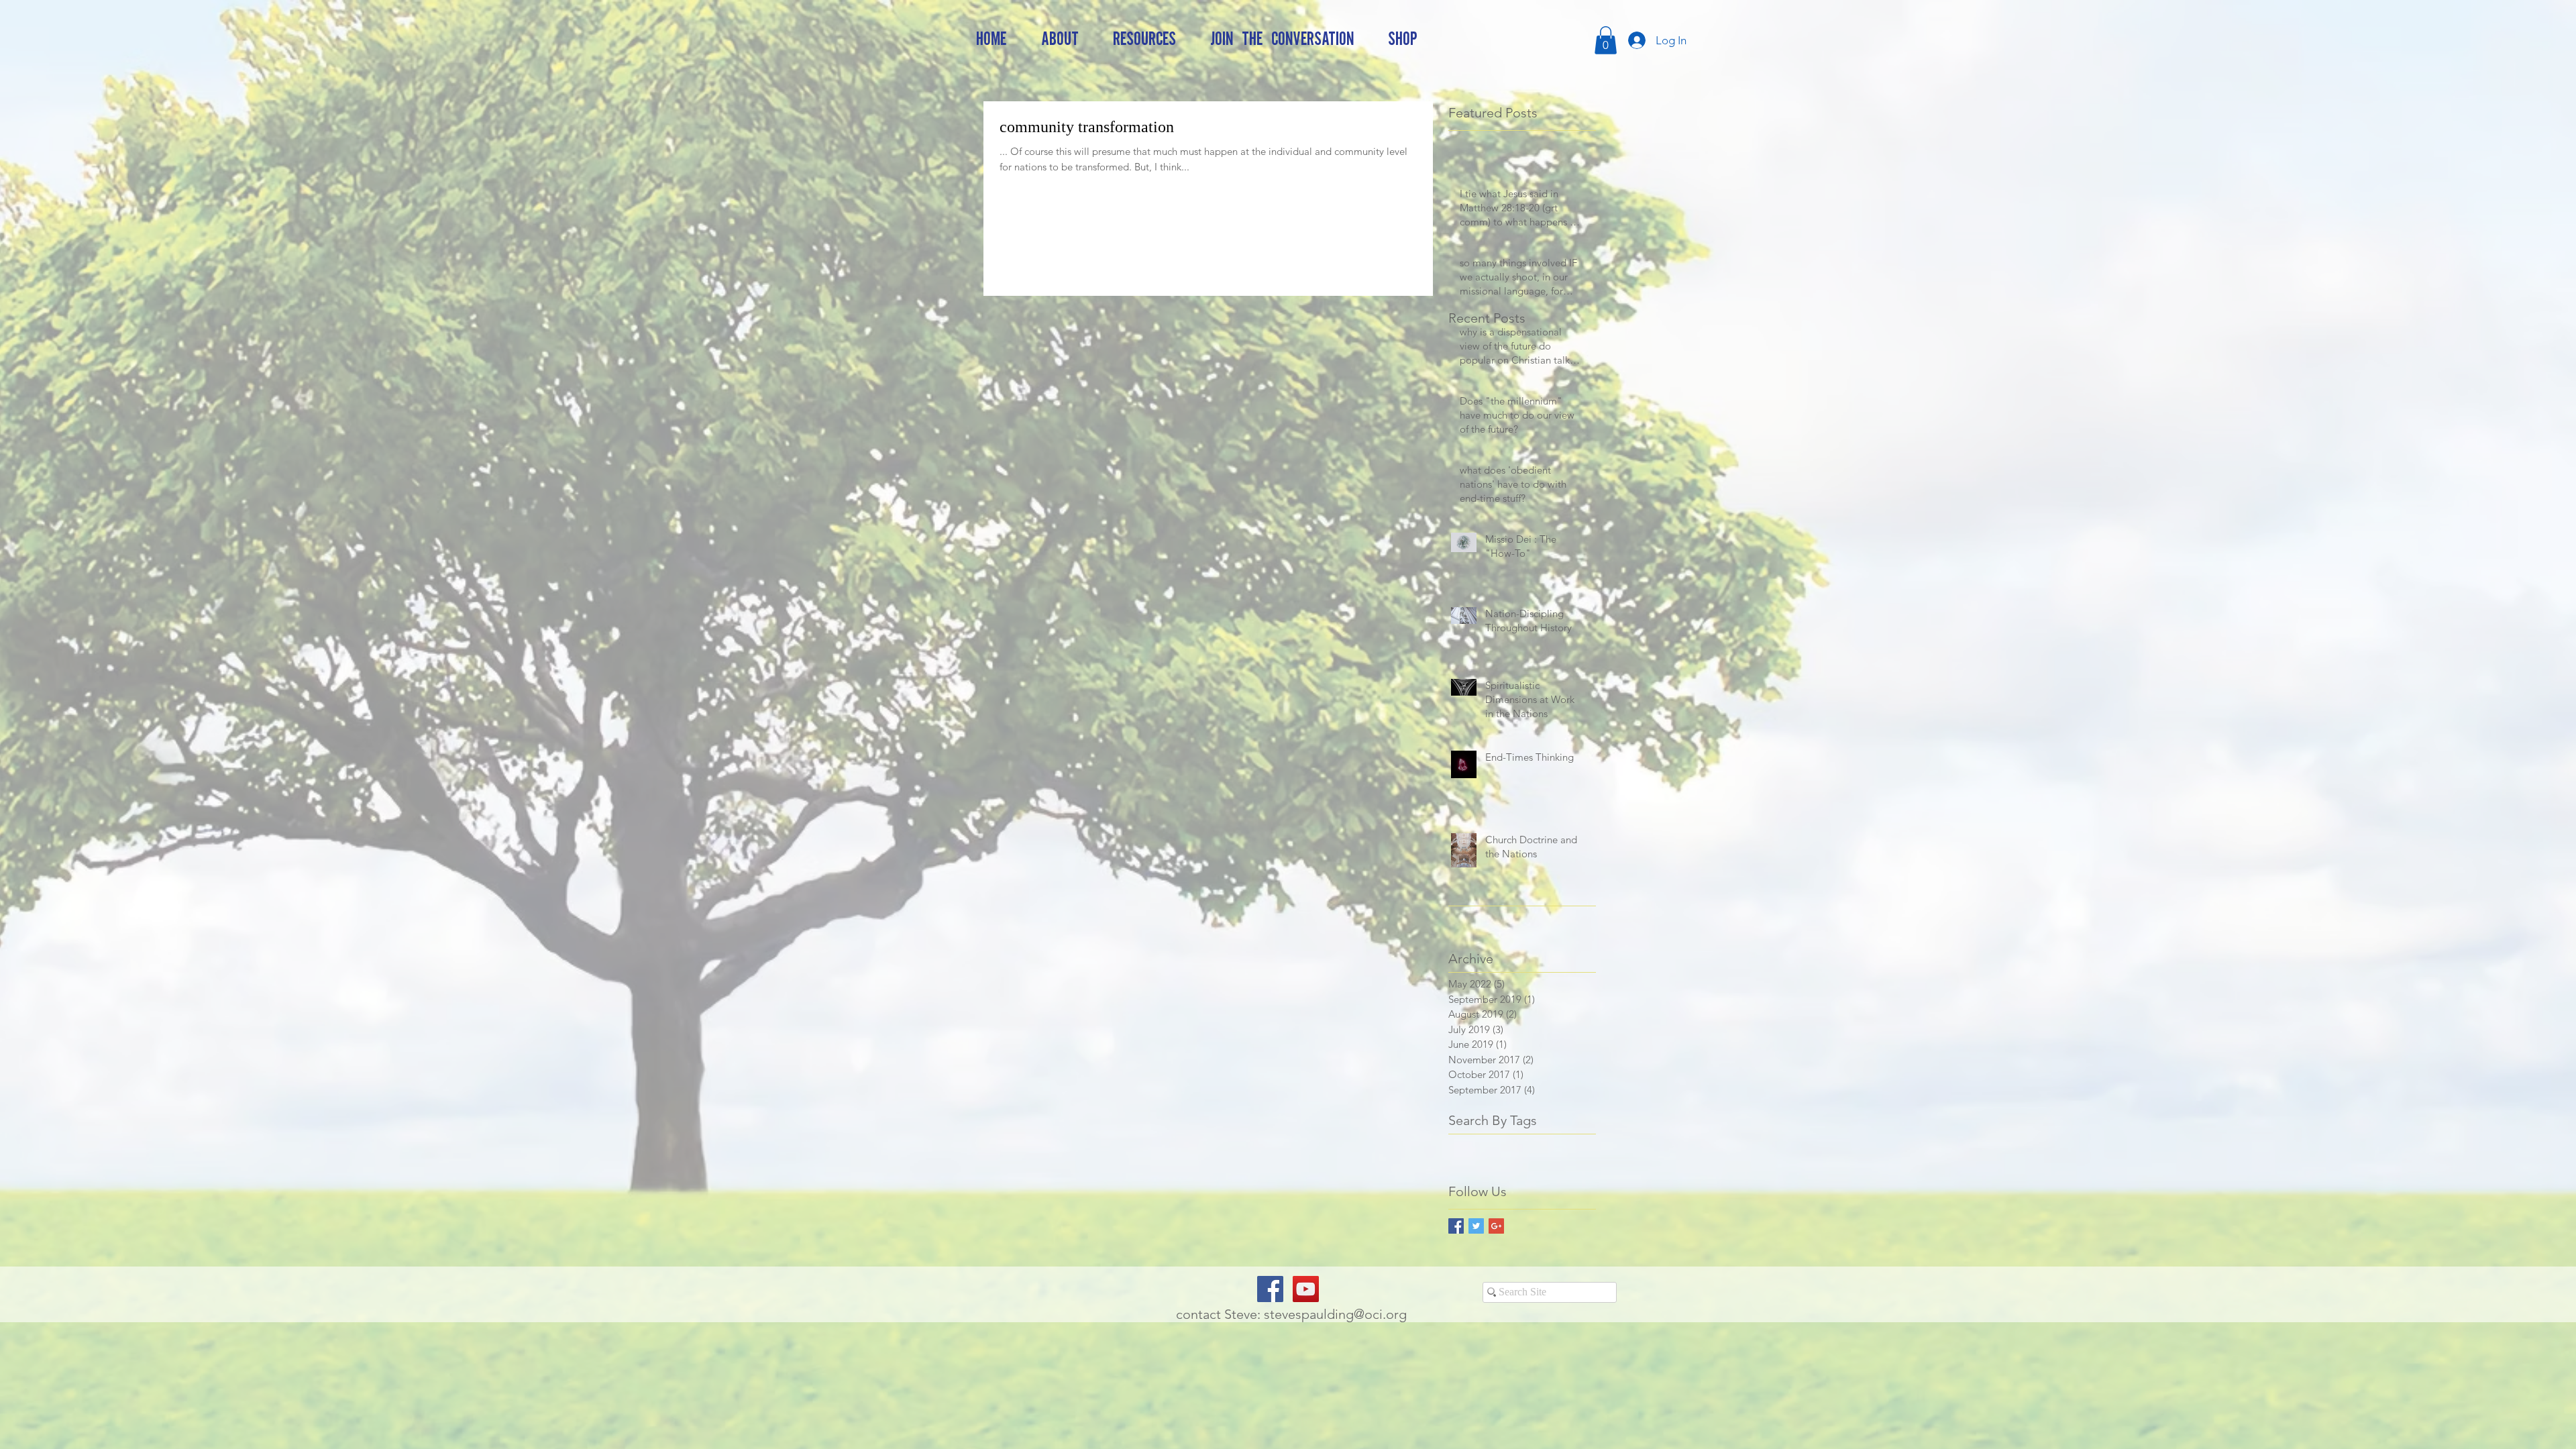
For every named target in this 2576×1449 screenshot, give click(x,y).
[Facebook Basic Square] (1456, 1226)
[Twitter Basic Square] (1476, 1226)
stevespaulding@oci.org (1335, 1314)
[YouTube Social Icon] (1306, 1289)
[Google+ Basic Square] (1496, 1226)
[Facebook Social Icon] (1270, 1289)
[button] (1606, 40)
